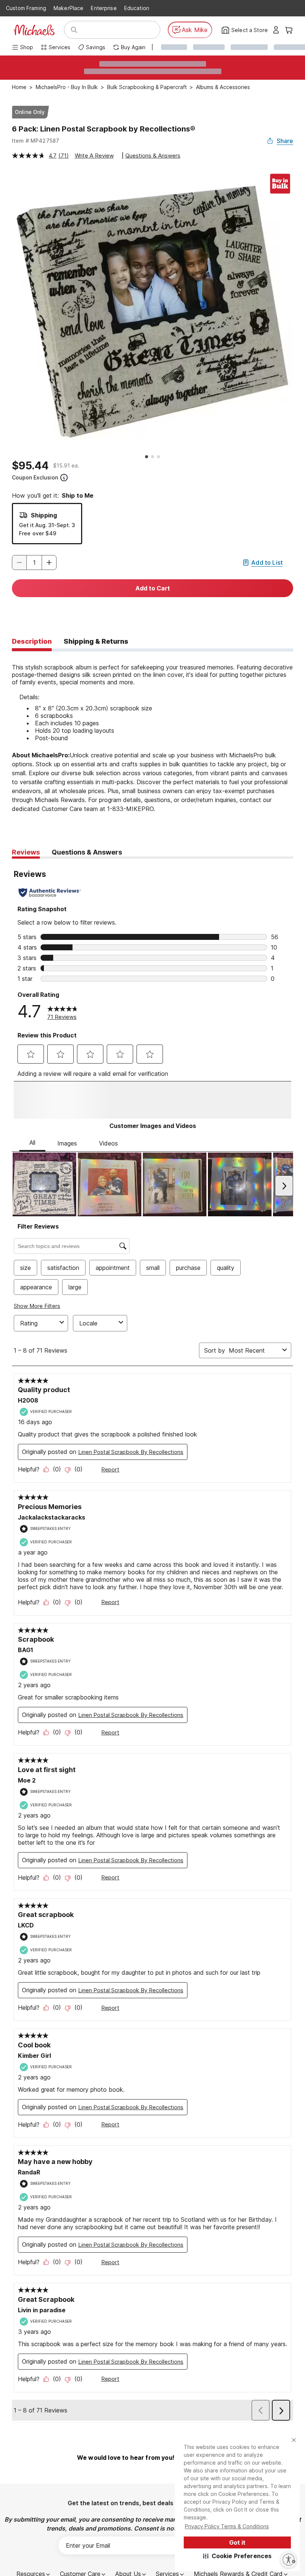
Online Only (30, 112)
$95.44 (30, 466)
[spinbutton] (34, 563)
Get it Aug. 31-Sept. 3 (47, 525)
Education (137, 8)
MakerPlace (68, 8)
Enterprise (104, 8)
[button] (237, 2556)
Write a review (94, 156)
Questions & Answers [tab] (87, 852)
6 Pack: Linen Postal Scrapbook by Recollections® (104, 129)
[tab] (32, 642)
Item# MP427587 (36, 141)
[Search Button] (74, 30)
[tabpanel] (152, 737)
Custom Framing (26, 8)
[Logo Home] (34, 30)
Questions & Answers (153, 156)
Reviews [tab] (26, 852)
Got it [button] (237, 2542)
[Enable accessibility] (289, 2560)
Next (299, 311)
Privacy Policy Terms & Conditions (227, 2526)
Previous (6, 311)
